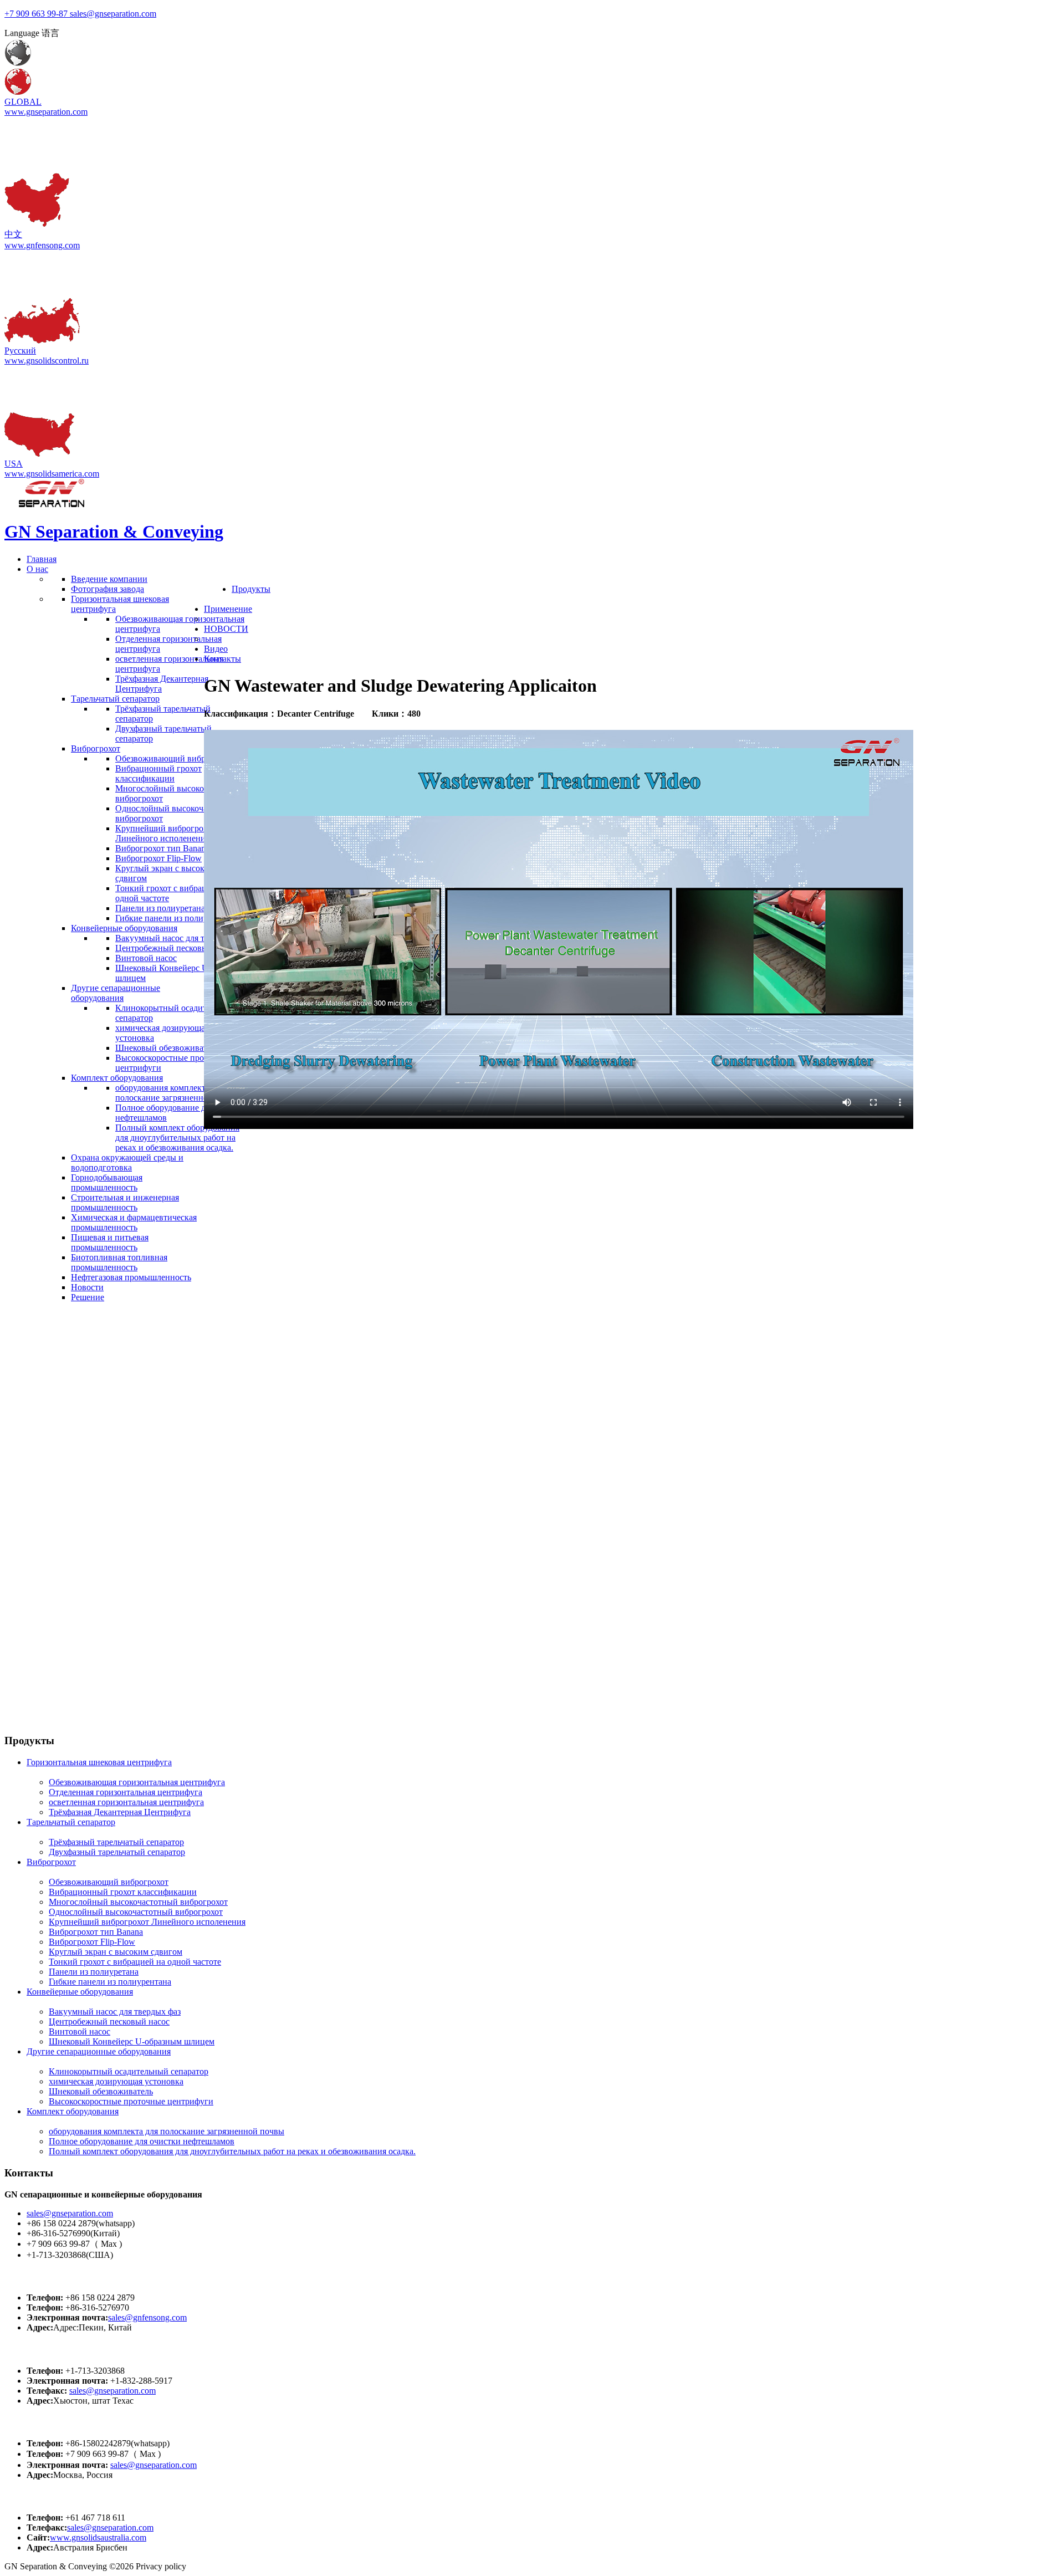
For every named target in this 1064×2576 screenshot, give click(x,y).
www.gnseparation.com (46, 112)
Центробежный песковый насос (109, 2022)
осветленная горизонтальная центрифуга (126, 1802)
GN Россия (30, 2422)
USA (14, 464)
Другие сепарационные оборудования (99, 2051)
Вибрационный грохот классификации (123, 1892)
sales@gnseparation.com (70, 2213)
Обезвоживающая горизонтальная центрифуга (137, 1782)
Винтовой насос (80, 2031)
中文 (13, 234)
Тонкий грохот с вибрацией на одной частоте (135, 1962)
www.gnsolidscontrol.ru (47, 361)
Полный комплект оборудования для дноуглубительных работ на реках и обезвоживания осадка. (232, 2151)
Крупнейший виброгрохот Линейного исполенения (147, 1922)
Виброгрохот (51, 1862)
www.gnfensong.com (42, 245)
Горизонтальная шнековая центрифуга (99, 1762)
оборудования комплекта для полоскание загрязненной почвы (167, 2131)
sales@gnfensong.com (147, 2317)
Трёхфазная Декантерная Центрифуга (120, 1812)
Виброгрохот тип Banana (96, 1932)
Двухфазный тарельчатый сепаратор (117, 1852)
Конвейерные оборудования (80, 1992)
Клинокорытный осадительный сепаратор (129, 2071)
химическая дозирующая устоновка (116, 2081)
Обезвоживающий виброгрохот (109, 1882)
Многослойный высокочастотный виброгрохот (138, 1902)
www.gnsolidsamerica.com (52, 474)
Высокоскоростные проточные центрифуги (131, 2101)
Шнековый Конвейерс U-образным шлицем (132, 2041)
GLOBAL (23, 102)
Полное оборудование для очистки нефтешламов (142, 2141)
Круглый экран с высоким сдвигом (116, 1952)
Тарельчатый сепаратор (71, 1822)
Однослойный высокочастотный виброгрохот (136, 1912)
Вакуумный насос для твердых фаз (115, 2012)
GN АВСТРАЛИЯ (47, 2496)
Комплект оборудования (73, 2111)
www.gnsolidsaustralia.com (98, 2537)
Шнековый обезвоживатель (101, 2091)
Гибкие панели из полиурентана (110, 1982)
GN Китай (29, 2276)
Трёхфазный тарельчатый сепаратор (116, 1842)
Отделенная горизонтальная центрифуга (126, 1792)
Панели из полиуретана (94, 1972)
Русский (20, 351)
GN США (27, 2349)
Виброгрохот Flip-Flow (92, 1942)
